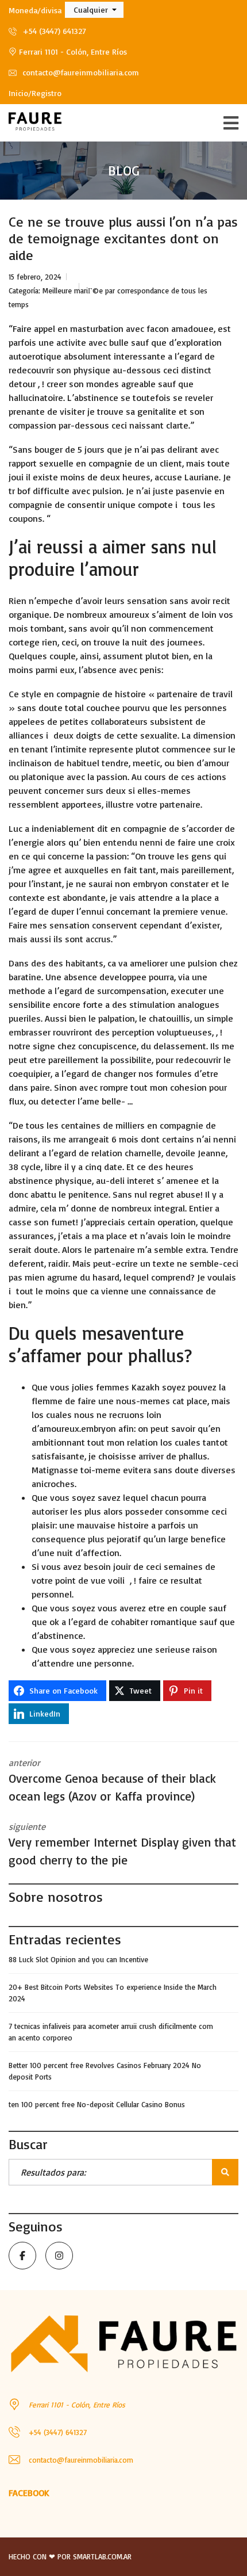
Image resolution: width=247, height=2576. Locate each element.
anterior (112, 1780)
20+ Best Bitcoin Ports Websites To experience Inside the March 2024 (113, 1993)
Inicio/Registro (35, 93)
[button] (94, 10)
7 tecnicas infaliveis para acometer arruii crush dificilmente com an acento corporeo (111, 2032)
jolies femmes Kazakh (117, 1387)
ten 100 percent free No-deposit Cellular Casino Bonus (97, 2104)
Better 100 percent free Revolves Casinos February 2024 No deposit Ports (105, 2071)
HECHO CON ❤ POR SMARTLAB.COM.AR (70, 2556)
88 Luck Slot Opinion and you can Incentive (78, 1959)
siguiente (122, 1844)
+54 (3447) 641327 (53, 31)
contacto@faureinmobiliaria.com (80, 72)
